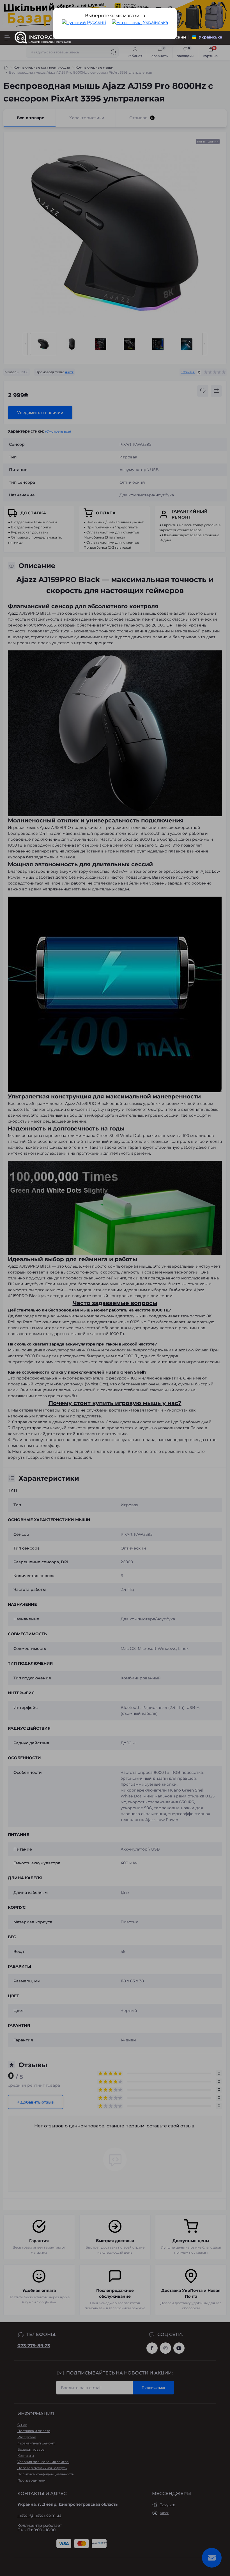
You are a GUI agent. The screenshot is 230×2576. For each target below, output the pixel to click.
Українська (155, 22)
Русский (96, 22)
